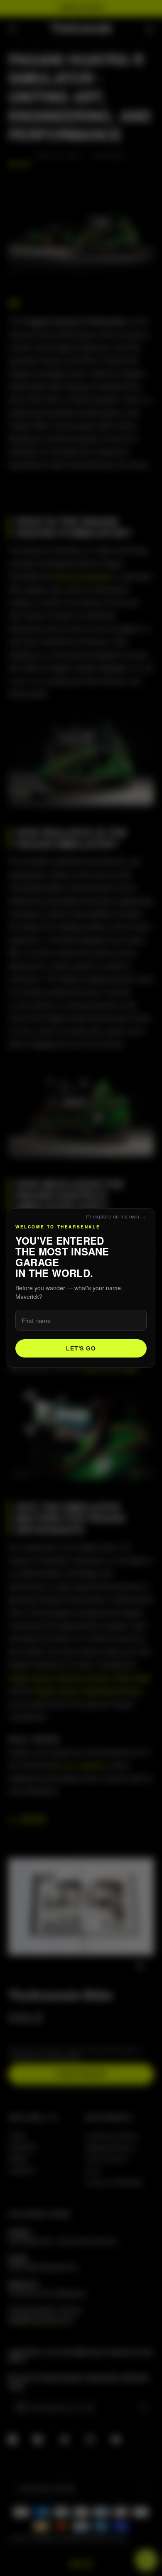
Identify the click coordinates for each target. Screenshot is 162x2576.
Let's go (81, 1348)
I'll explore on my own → (116, 1217)
